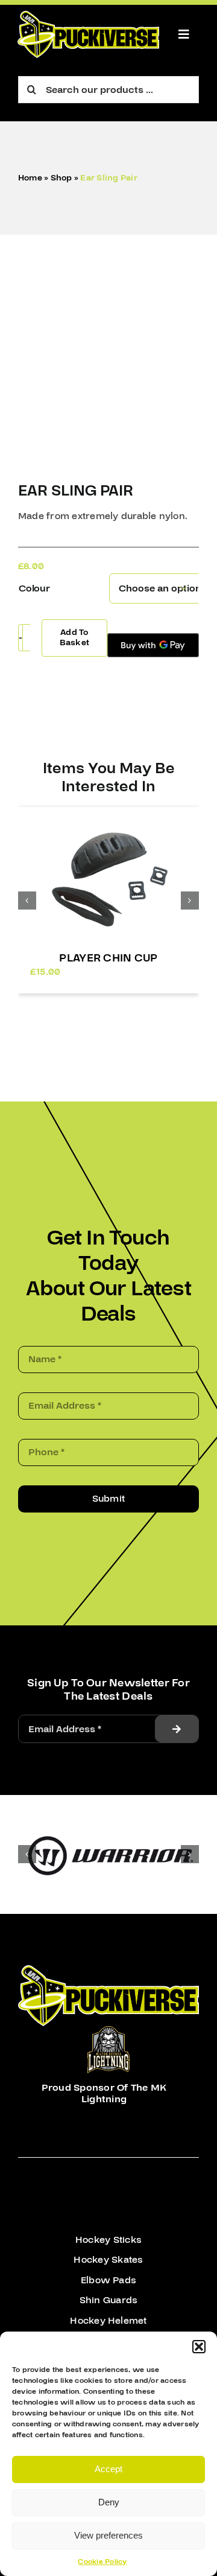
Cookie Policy (102, 2562)
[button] (199, 2347)
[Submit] (177, 1729)
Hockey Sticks (108, 2240)
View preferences (108, 2535)
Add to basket (74, 638)
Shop (61, 178)
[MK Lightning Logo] (108, 2031)
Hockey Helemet (108, 2321)
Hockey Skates (108, 2260)
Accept (108, 2469)
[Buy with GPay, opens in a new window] (153, 645)
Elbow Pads (108, 2280)
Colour (34, 588)
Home (30, 178)
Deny (109, 2502)
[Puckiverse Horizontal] (88, 16)
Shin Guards (109, 2300)
